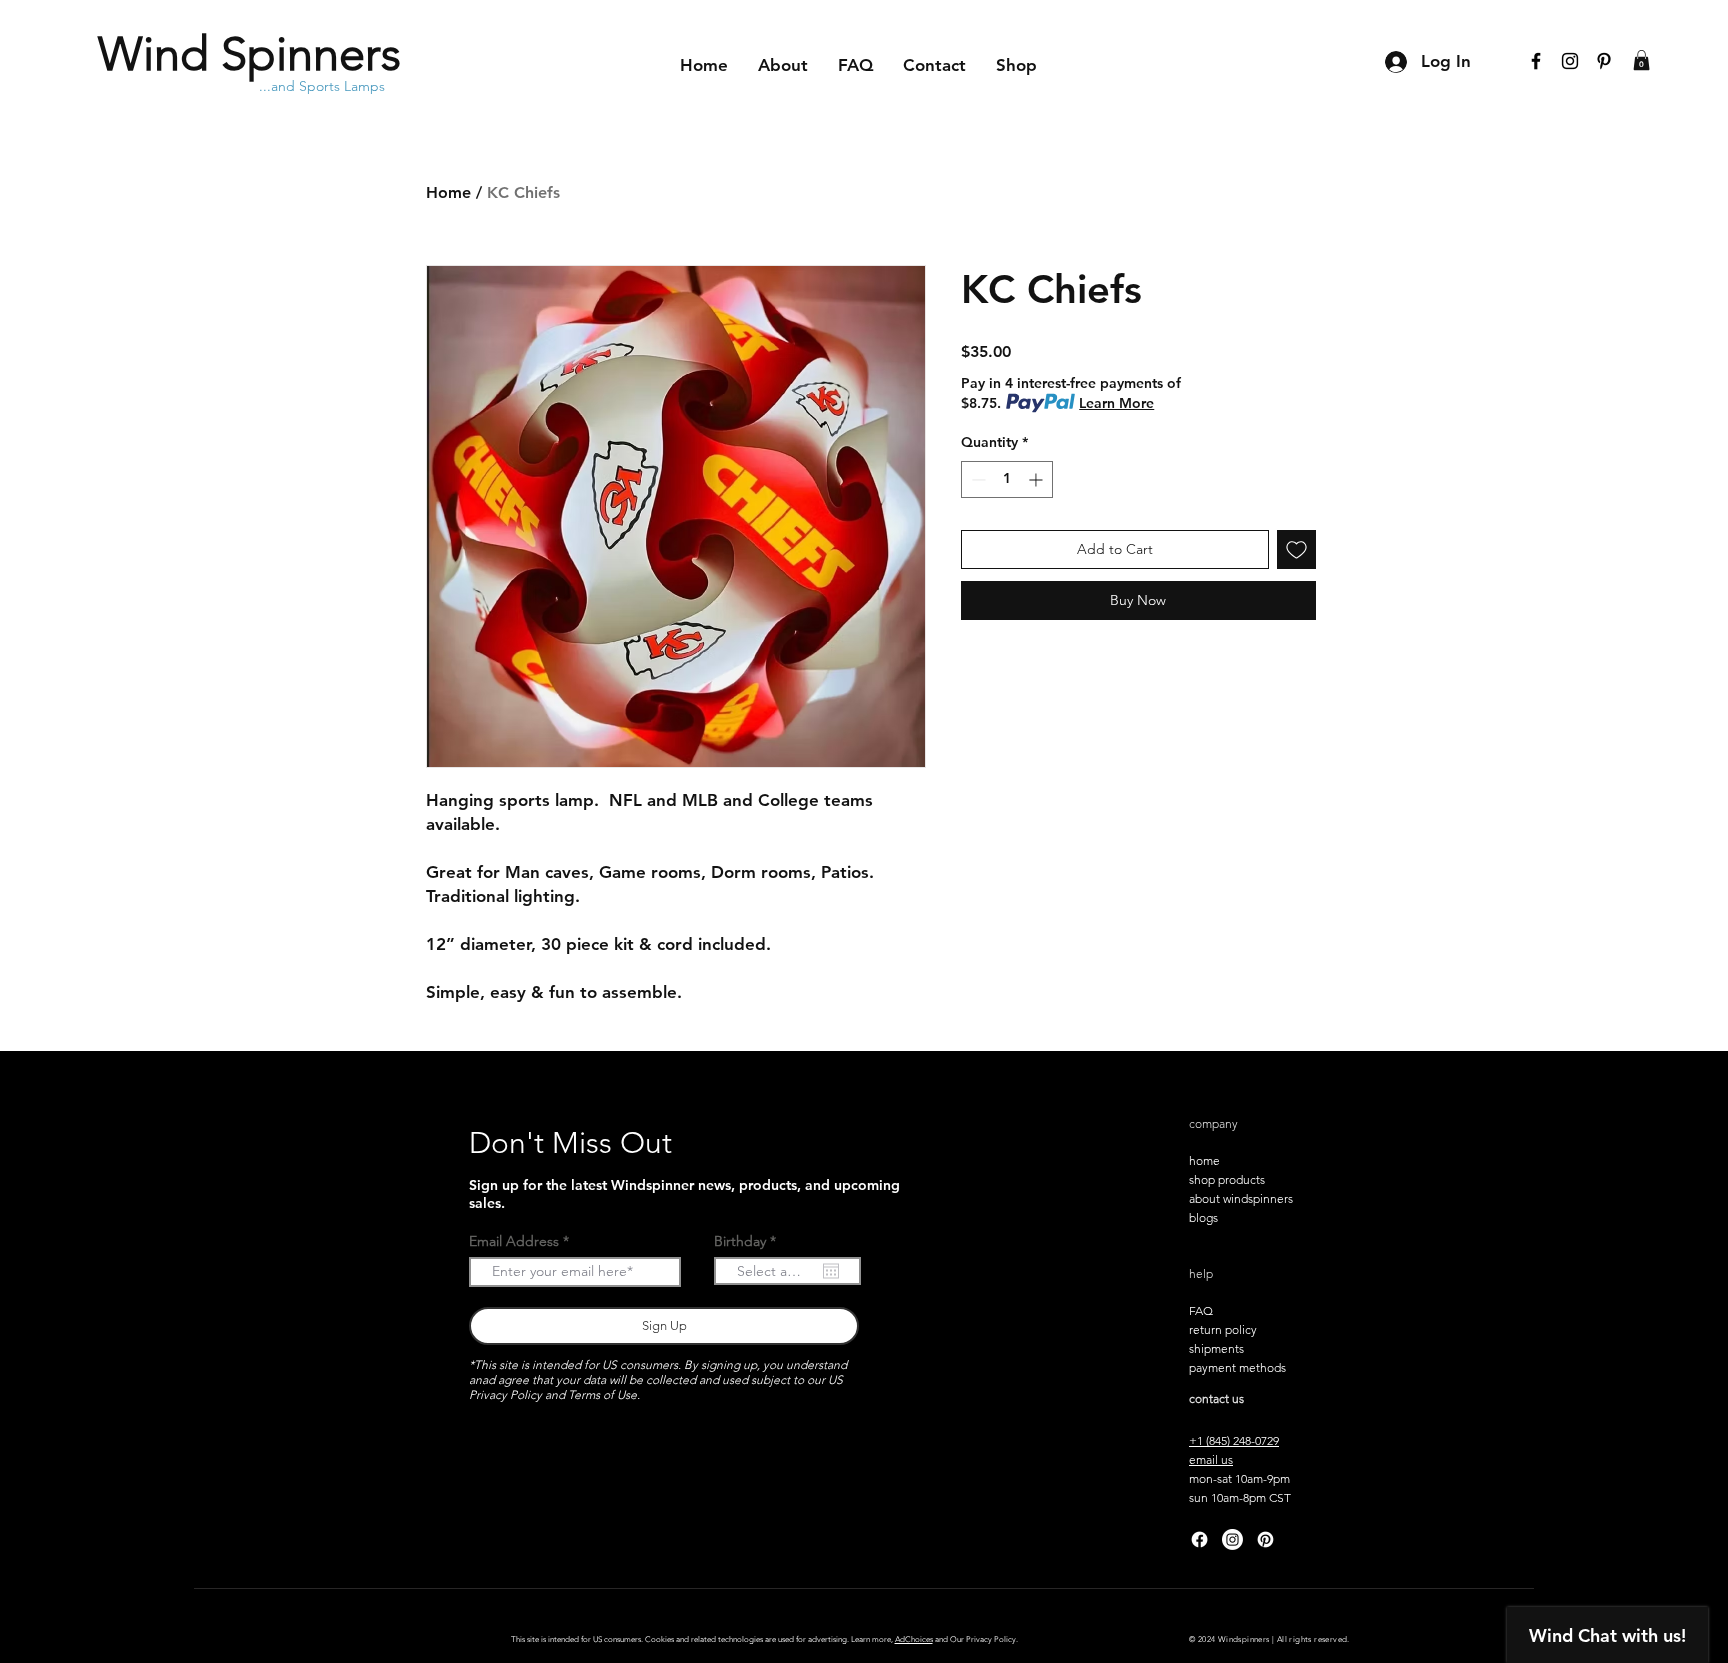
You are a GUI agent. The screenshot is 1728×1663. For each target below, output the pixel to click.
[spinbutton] (1007, 479)
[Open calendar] (831, 1271)
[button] (1641, 60)
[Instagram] (1232, 1539)
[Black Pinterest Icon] (1604, 61)
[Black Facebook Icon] (1536, 61)
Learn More (1116, 403)
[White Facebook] (1199, 1539)
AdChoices (914, 1639)
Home (448, 192)
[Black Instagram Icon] (1570, 61)
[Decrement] (976, 479)
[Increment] (1037, 479)
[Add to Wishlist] (1296, 549)
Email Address (514, 1241)
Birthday (749, 1241)
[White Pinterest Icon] (1265, 1539)
